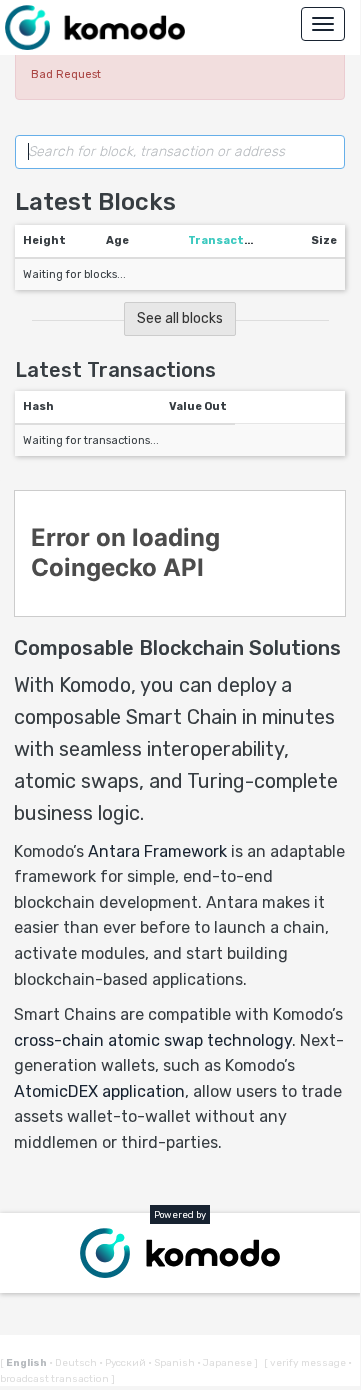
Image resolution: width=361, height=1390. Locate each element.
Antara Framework (157, 851)
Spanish (172, 1363)
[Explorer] (95, 27)
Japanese (225, 1363)
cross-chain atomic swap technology (153, 1040)
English (27, 1363)
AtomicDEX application (99, 1091)
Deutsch (74, 1363)
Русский (123, 1363)
